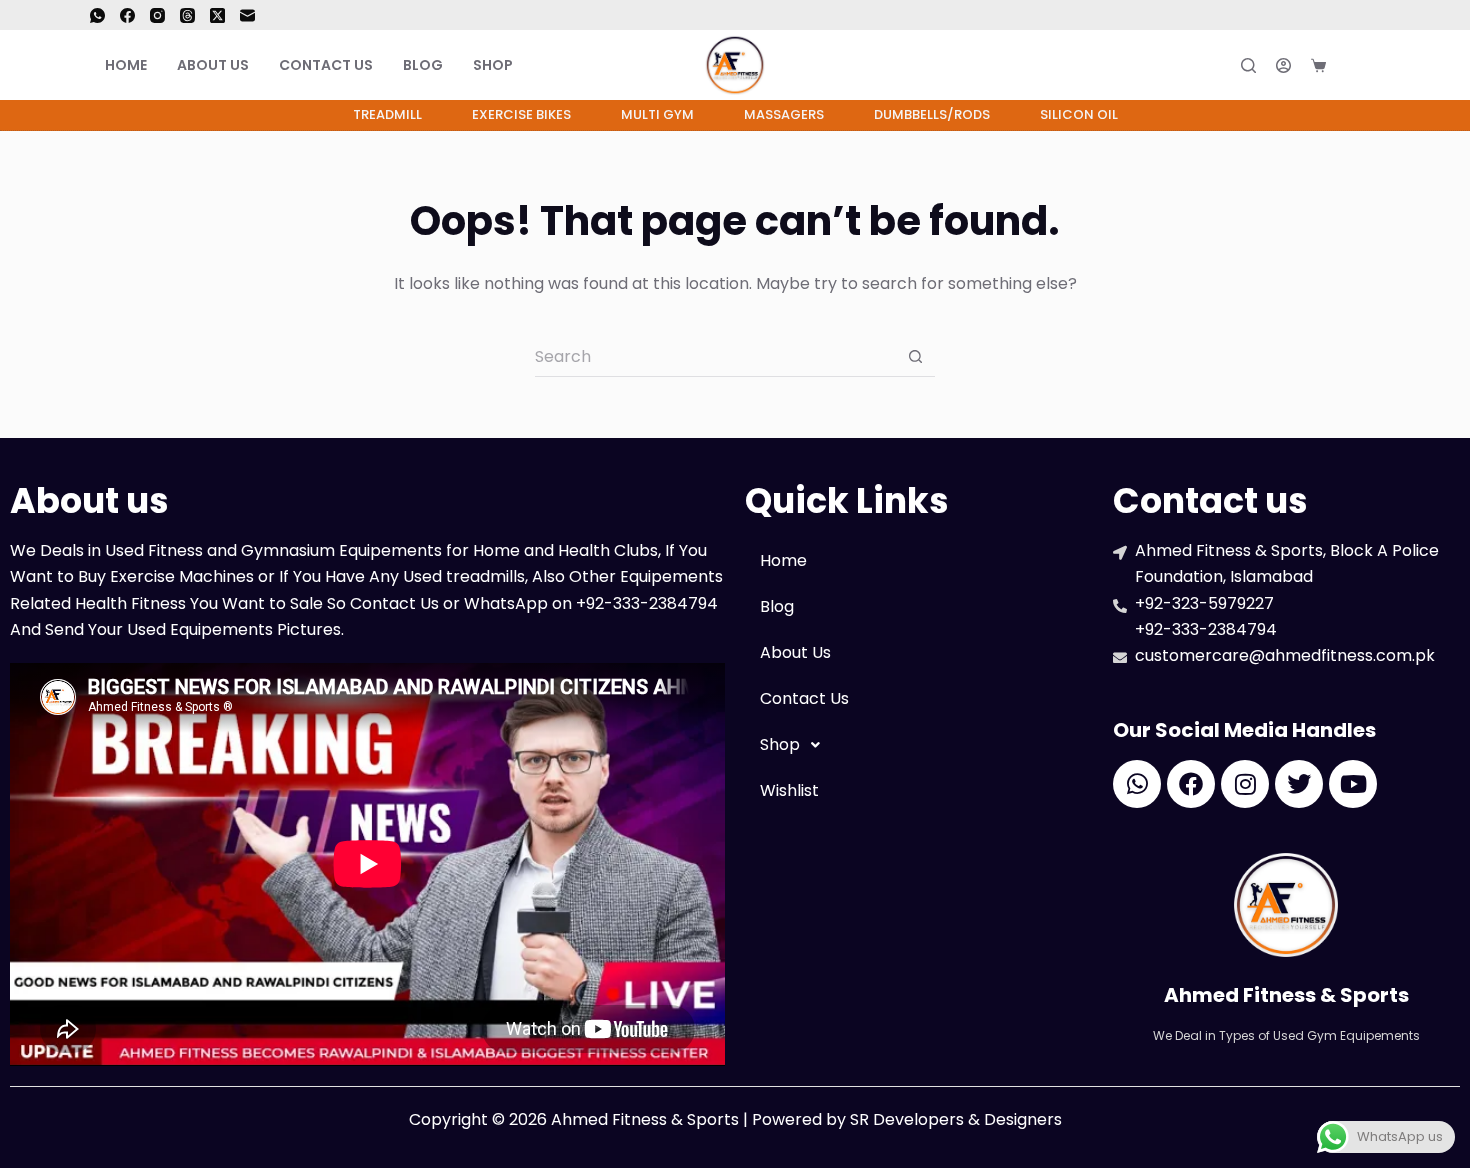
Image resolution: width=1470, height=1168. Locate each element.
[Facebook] (127, 15)
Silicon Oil (1079, 114)
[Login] (1283, 65)
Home (126, 65)
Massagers (784, 114)
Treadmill (387, 114)
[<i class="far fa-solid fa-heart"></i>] (1363, 65)
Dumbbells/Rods (932, 114)
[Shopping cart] (1318, 65)
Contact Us (326, 65)
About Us (213, 65)
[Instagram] (157, 15)
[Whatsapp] (1137, 784)
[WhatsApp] (97, 15)
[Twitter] (1299, 784)
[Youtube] (1353, 784)
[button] (919, 745)
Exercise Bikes (521, 114)
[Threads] (187, 15)
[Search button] (915, 357)
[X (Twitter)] (217, 15)
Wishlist (789, 790)
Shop (493, 65)
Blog (423, 65)
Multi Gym (657, 114)
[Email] (247, 15)
